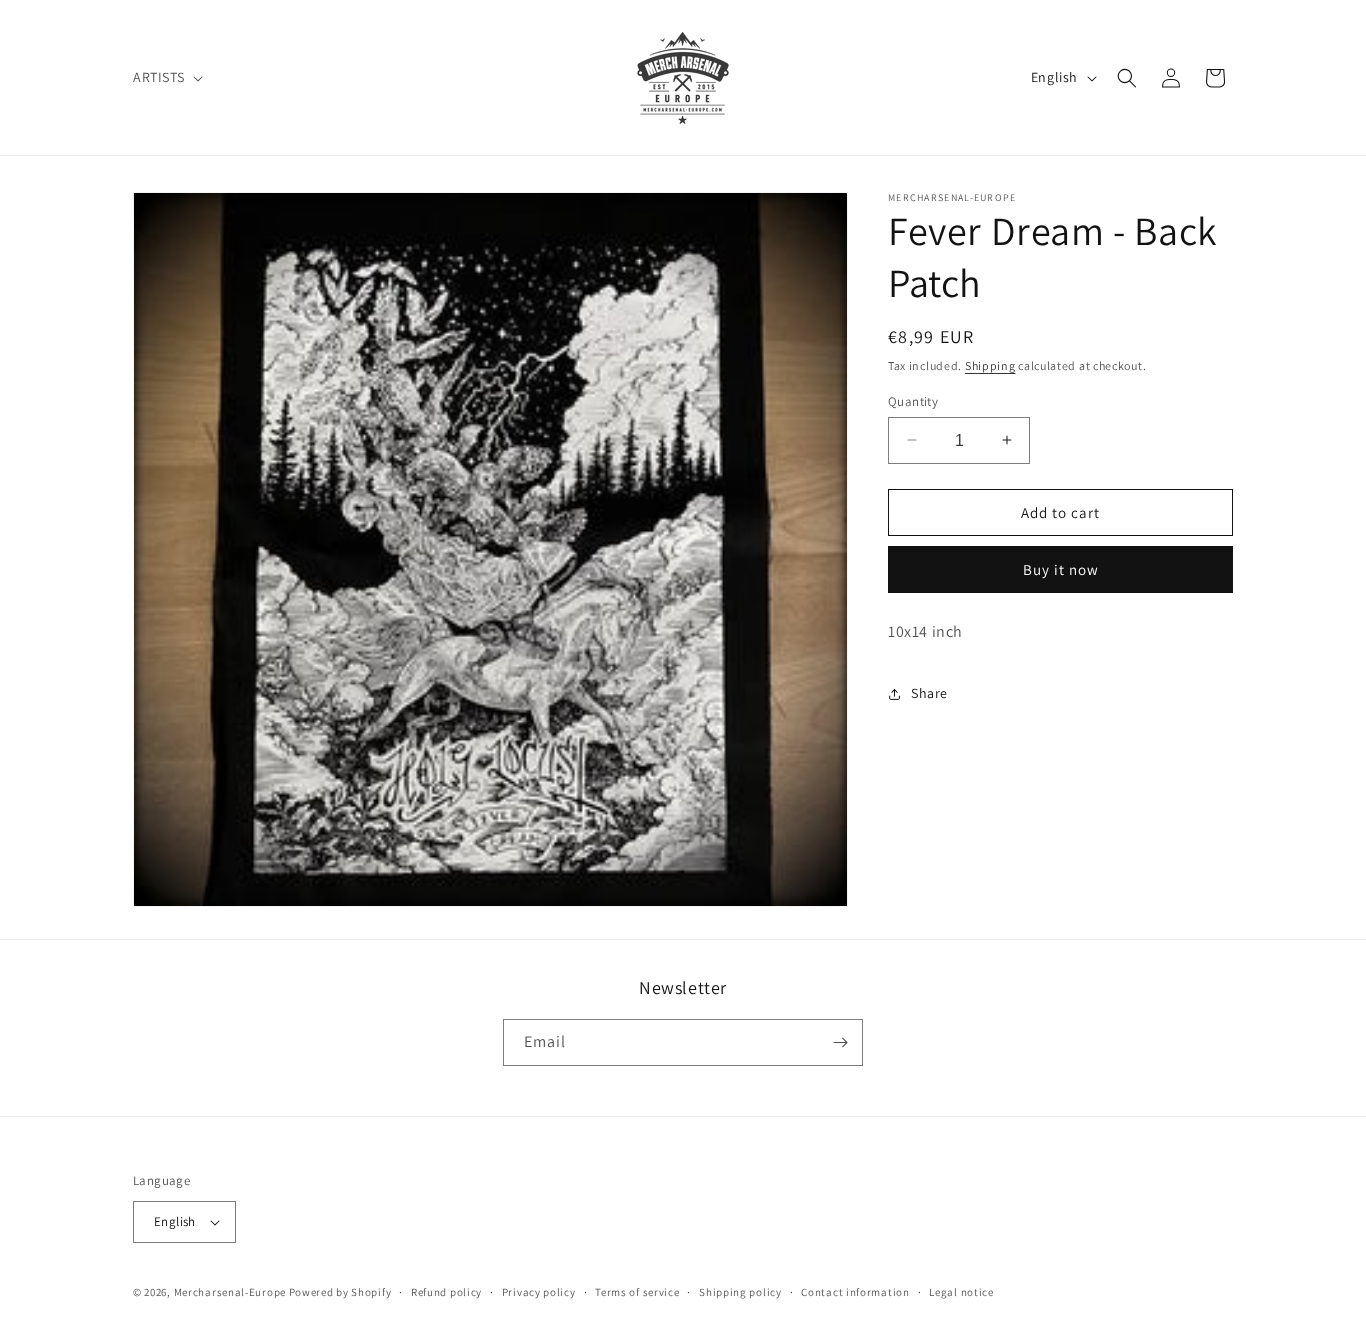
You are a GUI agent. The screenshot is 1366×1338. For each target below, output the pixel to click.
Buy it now (1061, 569)
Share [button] (929, 693)
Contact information (855, 1292)
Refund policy (446, 1292)
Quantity (913, 400)
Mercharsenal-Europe (230, 1292)
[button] (166, 77)
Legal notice (961, 1292)
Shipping (990, 365)
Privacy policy (539, 1292)
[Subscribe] (840, 1042)
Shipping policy (740, 1292)
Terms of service (637, 1292)
